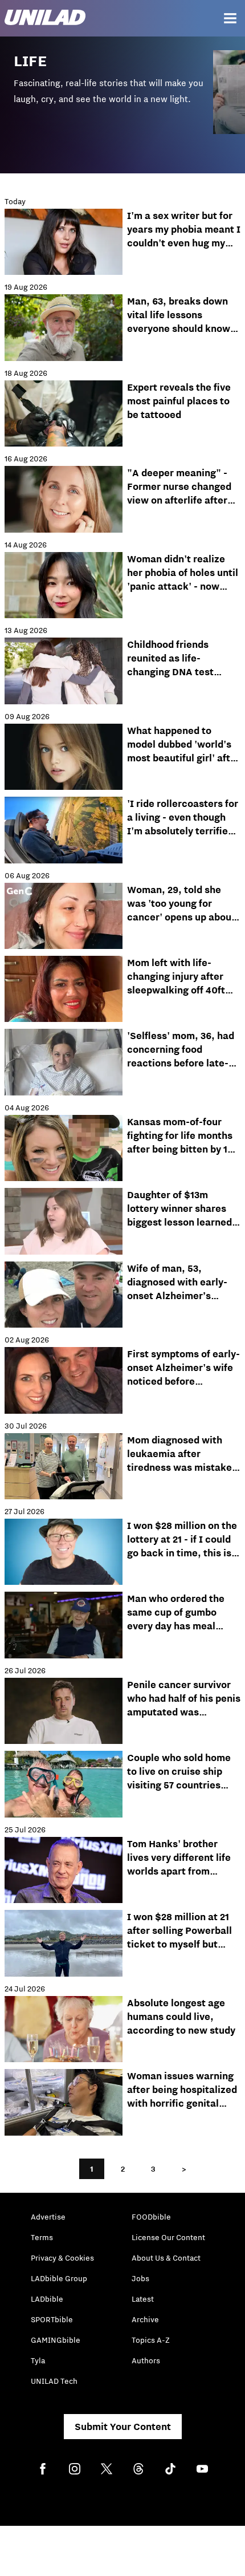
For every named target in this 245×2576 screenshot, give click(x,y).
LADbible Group (59, 2278)
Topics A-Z (151, 2340)
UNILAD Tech (54, 2381)
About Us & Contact (166, 2258)
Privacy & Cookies (62, 2258)
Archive (145, 2319)
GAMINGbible (56, 2340)
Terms (42, 2237)
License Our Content (168, 2237)
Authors (146, 2360)
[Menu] (230, 18)
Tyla (38, 2360)
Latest (143, 2299)
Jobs (140, 2278)
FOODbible (151, 2217)
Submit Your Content (123, 2427)
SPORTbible (52, 2319)
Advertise (48, 2217)
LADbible (47, 2299)
